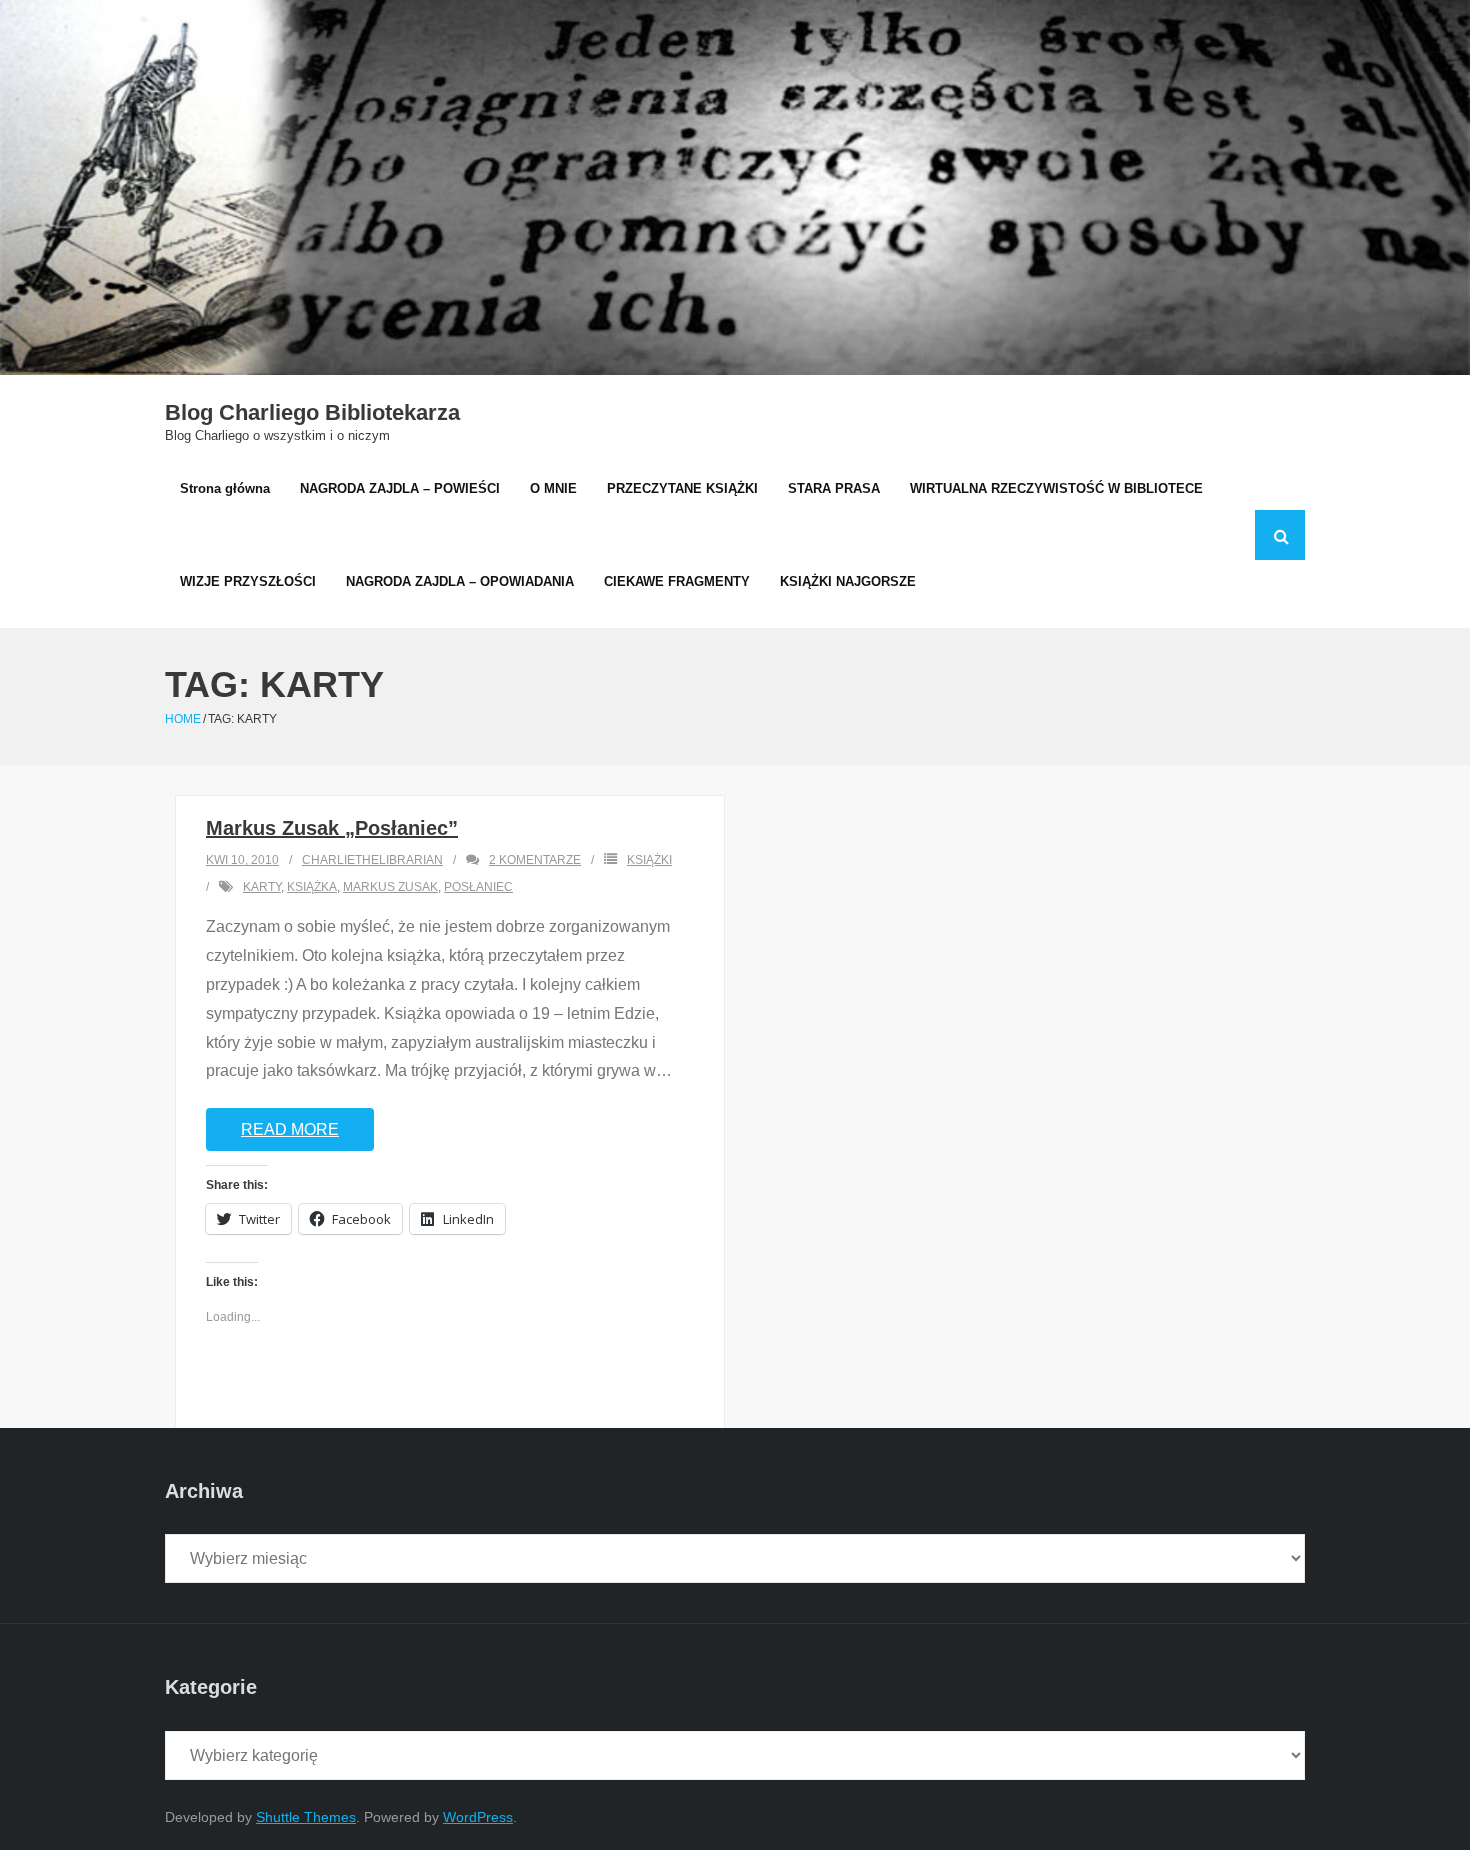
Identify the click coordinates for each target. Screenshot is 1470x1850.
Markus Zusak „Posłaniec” (332, 828)
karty (262, 887)
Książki (649, 860)
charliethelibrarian (372, 860)
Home (183, 719)
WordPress (478, 1817)
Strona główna (225, 488)
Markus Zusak (390, 887)
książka (312, 887)
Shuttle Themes (306, 1817)
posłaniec (478, 887)
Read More (290, 1129)
